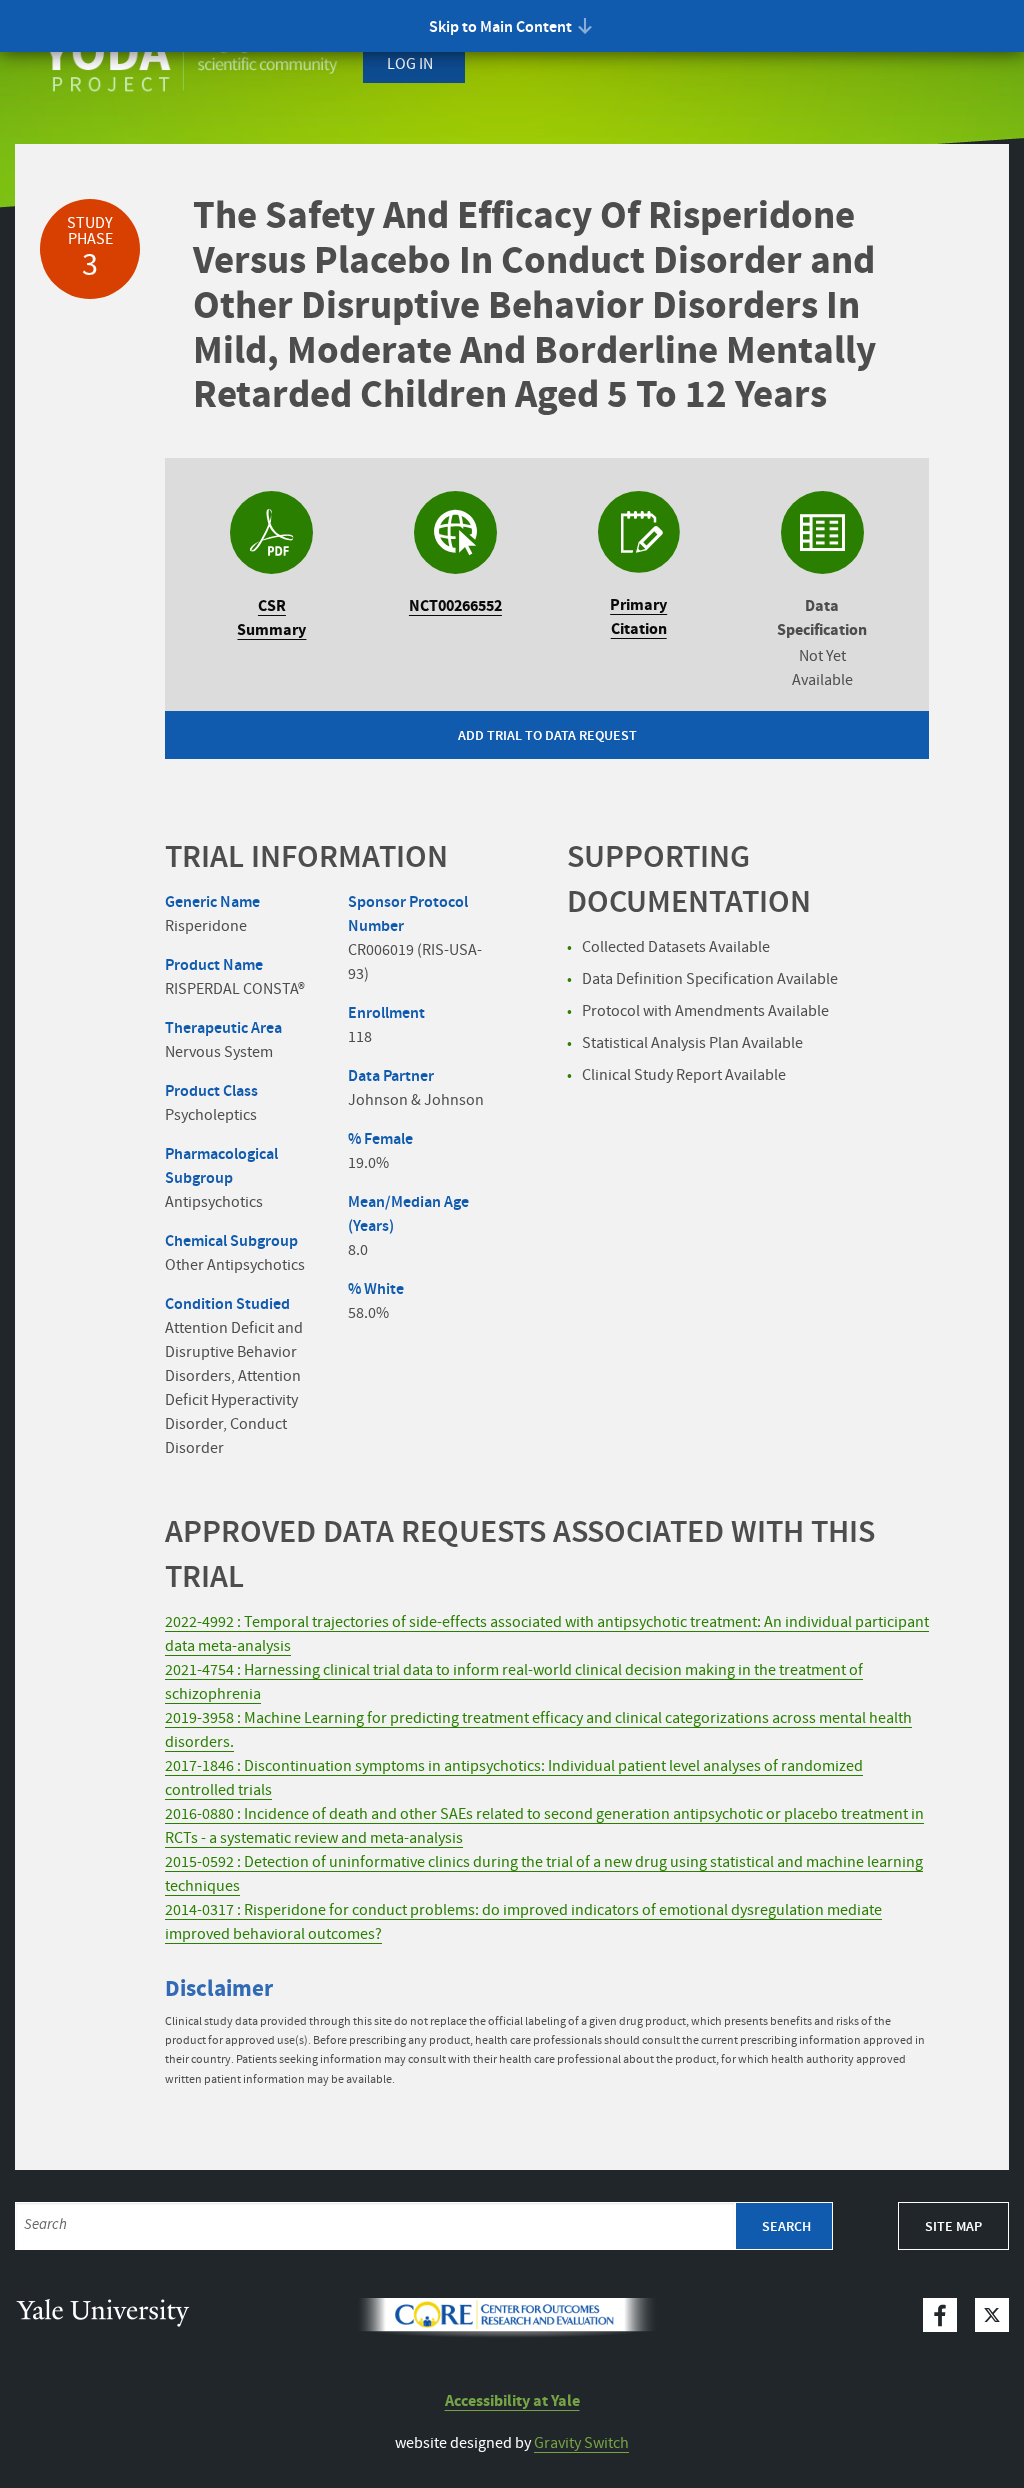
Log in (410, 64)
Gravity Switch (581, 2443)
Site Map (953, 2227)
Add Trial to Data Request (547, 736)
